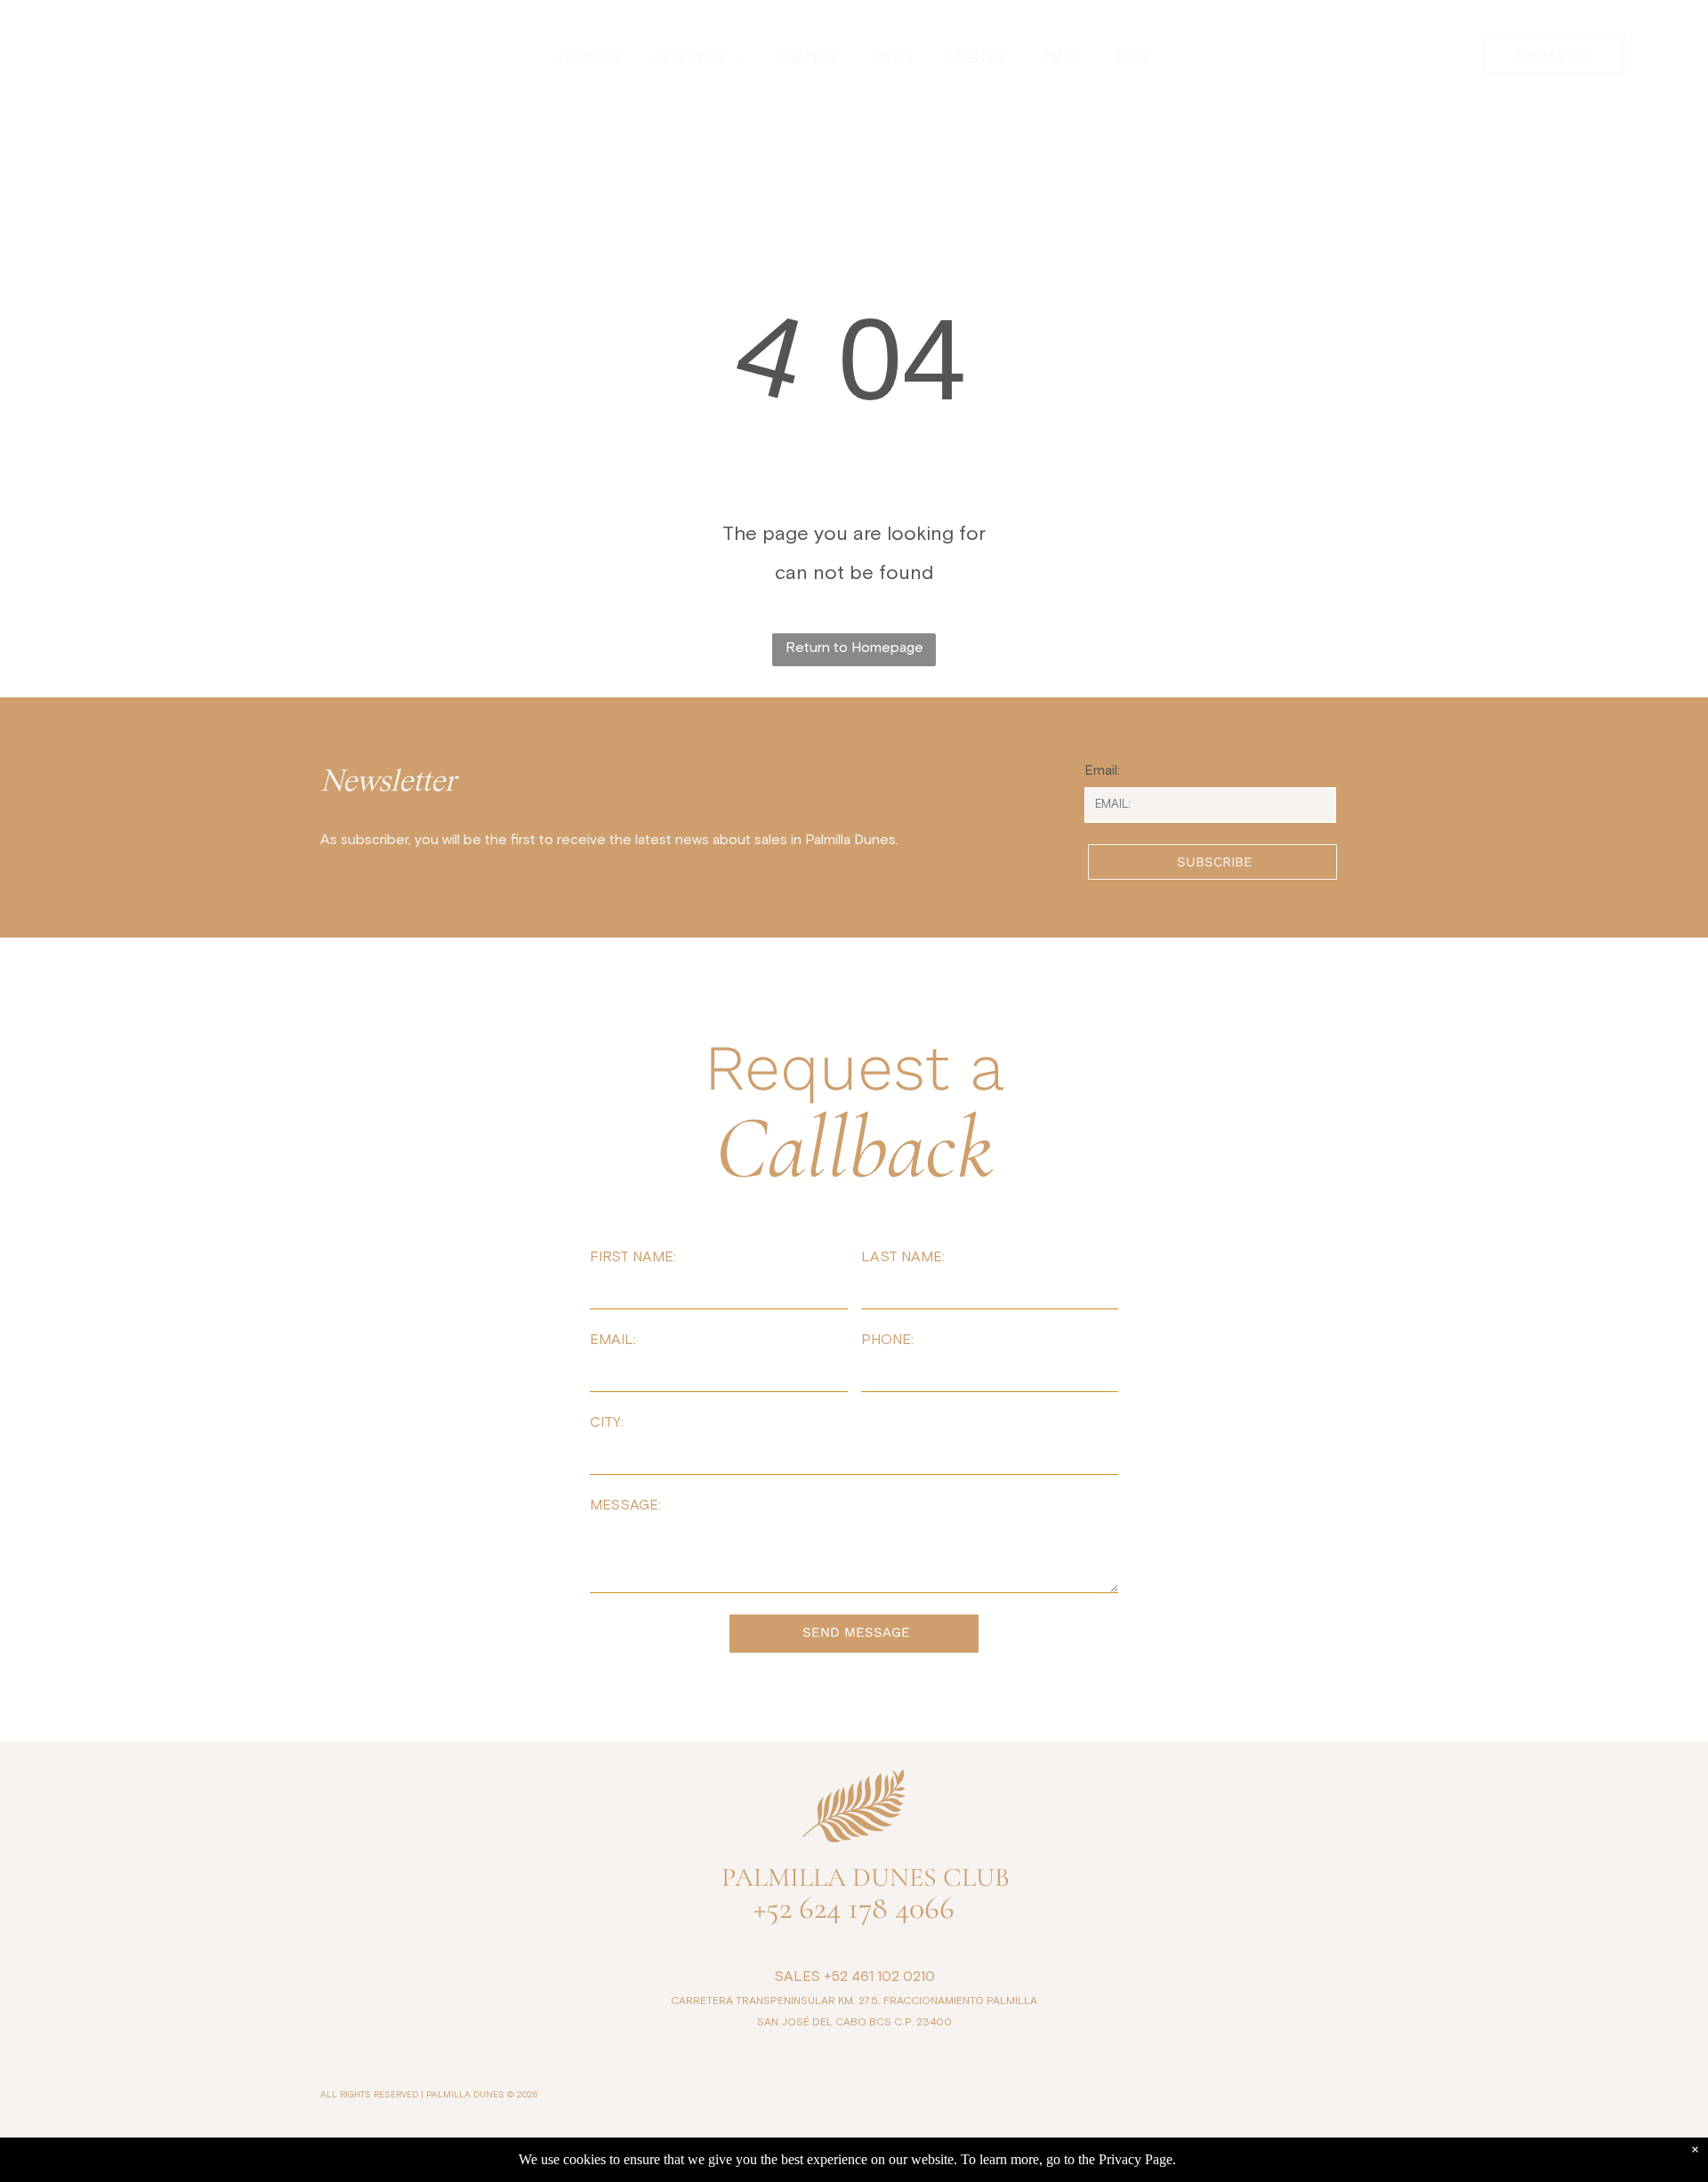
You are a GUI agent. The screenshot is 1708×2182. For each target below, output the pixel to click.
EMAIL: (613, 1340)
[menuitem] (588, 60)
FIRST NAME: (633, 1257)
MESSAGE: (625, 1505)
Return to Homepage (854, 648)
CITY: (607, 1422)
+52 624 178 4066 (854, 1908)
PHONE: (887, 1340)
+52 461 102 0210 (879, 1977)
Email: (1102, 770)
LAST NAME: (903, 1257)
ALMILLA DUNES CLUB (872, 1877)
